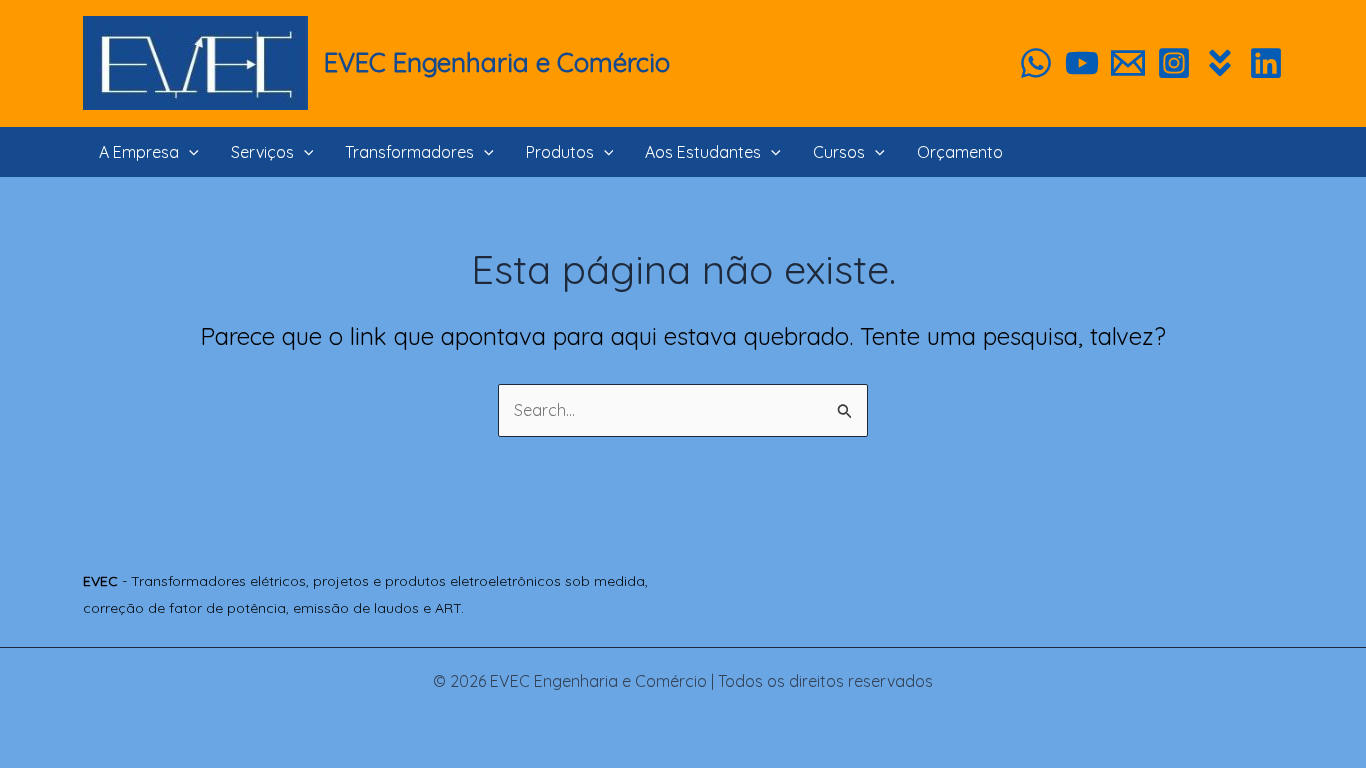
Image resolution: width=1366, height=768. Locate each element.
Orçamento (960, 152)
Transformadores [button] (409, 152)
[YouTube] (1082, 63)
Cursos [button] (839, 152)
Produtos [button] (560, 152)
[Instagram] (1174, 63)
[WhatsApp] (1036, 63)
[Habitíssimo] (1220, 63)
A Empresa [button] (139, 152)
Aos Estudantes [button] (703, 152)
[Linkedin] (1266, 63)
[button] (189, 152)
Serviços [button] (262, 152)
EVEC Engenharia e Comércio (497, 62)
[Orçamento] (1128, 63)
